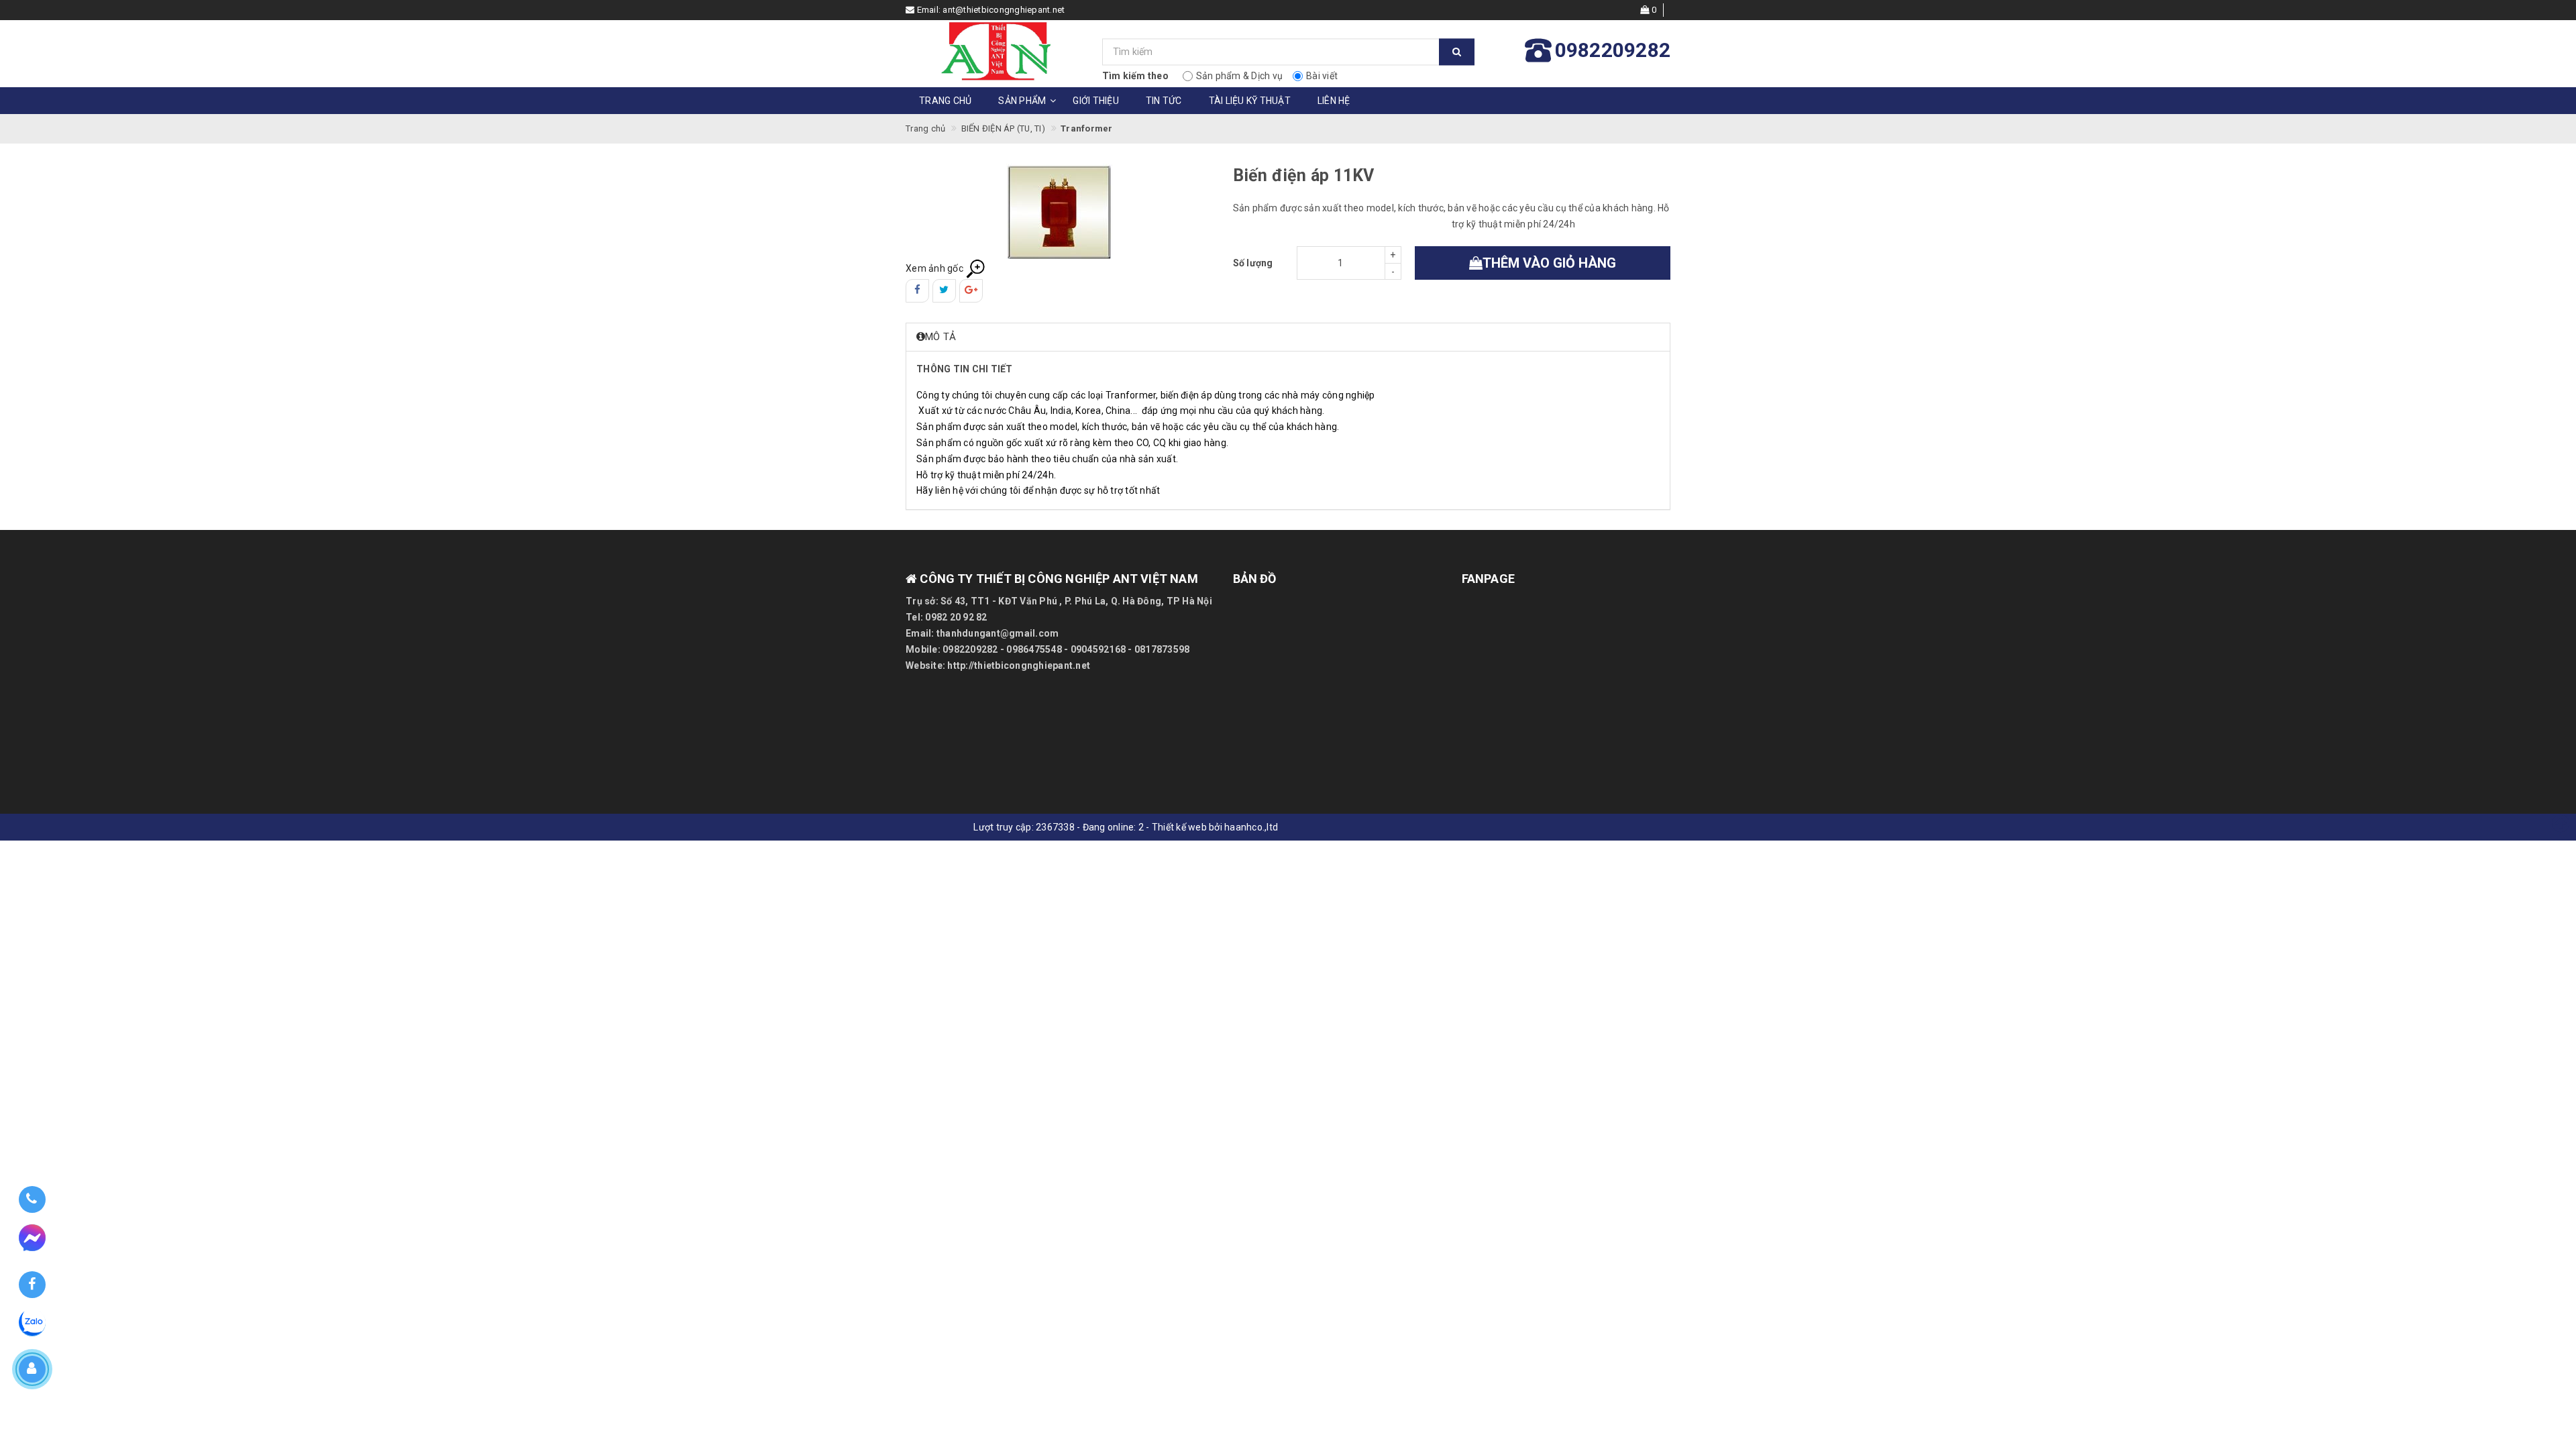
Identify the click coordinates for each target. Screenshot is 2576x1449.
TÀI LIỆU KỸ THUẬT (1250, 101)
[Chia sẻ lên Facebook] (917, 291)
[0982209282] (32, 1200)
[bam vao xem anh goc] (1059, 211)
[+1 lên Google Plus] (971, 291)
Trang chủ (945, 101)
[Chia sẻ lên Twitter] (944, 291)
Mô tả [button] (941, 337)
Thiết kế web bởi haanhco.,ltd (1215, 827)
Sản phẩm (1022, 101)
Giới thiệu (1096, 101)
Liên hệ (1334, 101)
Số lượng (1253, 263)
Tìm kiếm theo (1135, 76)
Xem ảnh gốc (935, 268)
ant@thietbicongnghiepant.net (1004, 10)
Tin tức (1164, 101)
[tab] (1288, 337)
